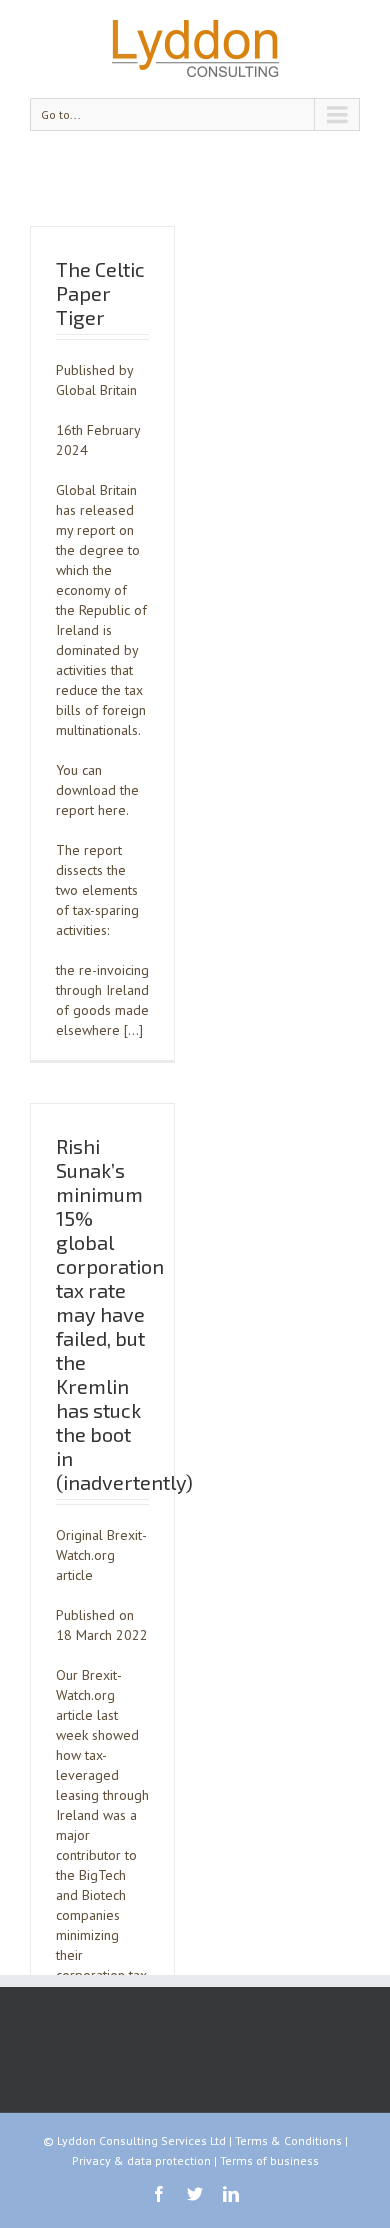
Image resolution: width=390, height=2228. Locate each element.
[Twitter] (195, 2194)
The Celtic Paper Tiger (100, 293)
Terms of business (269, 2160)
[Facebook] (159, 2194)
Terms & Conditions (288, 2140)
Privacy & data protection (141, 2160)
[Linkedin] (231, 2194)
